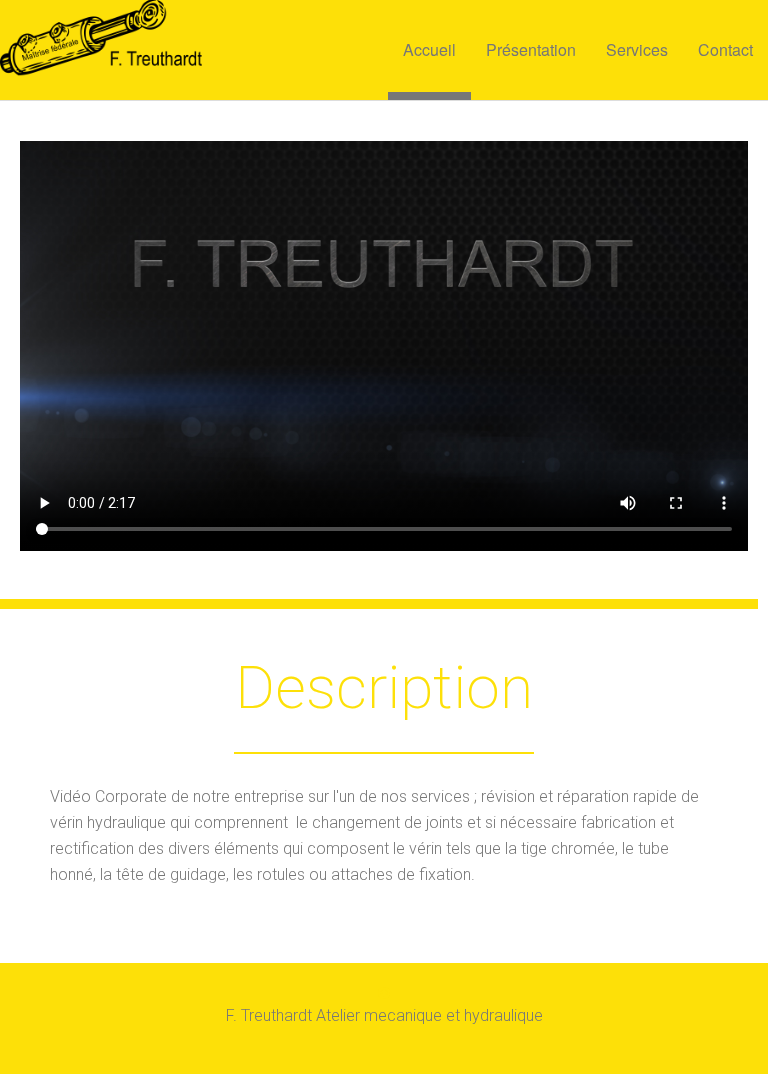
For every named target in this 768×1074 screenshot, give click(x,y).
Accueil (429, 49)
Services (637, 49)
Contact (725, 49)
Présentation (531, 49)
